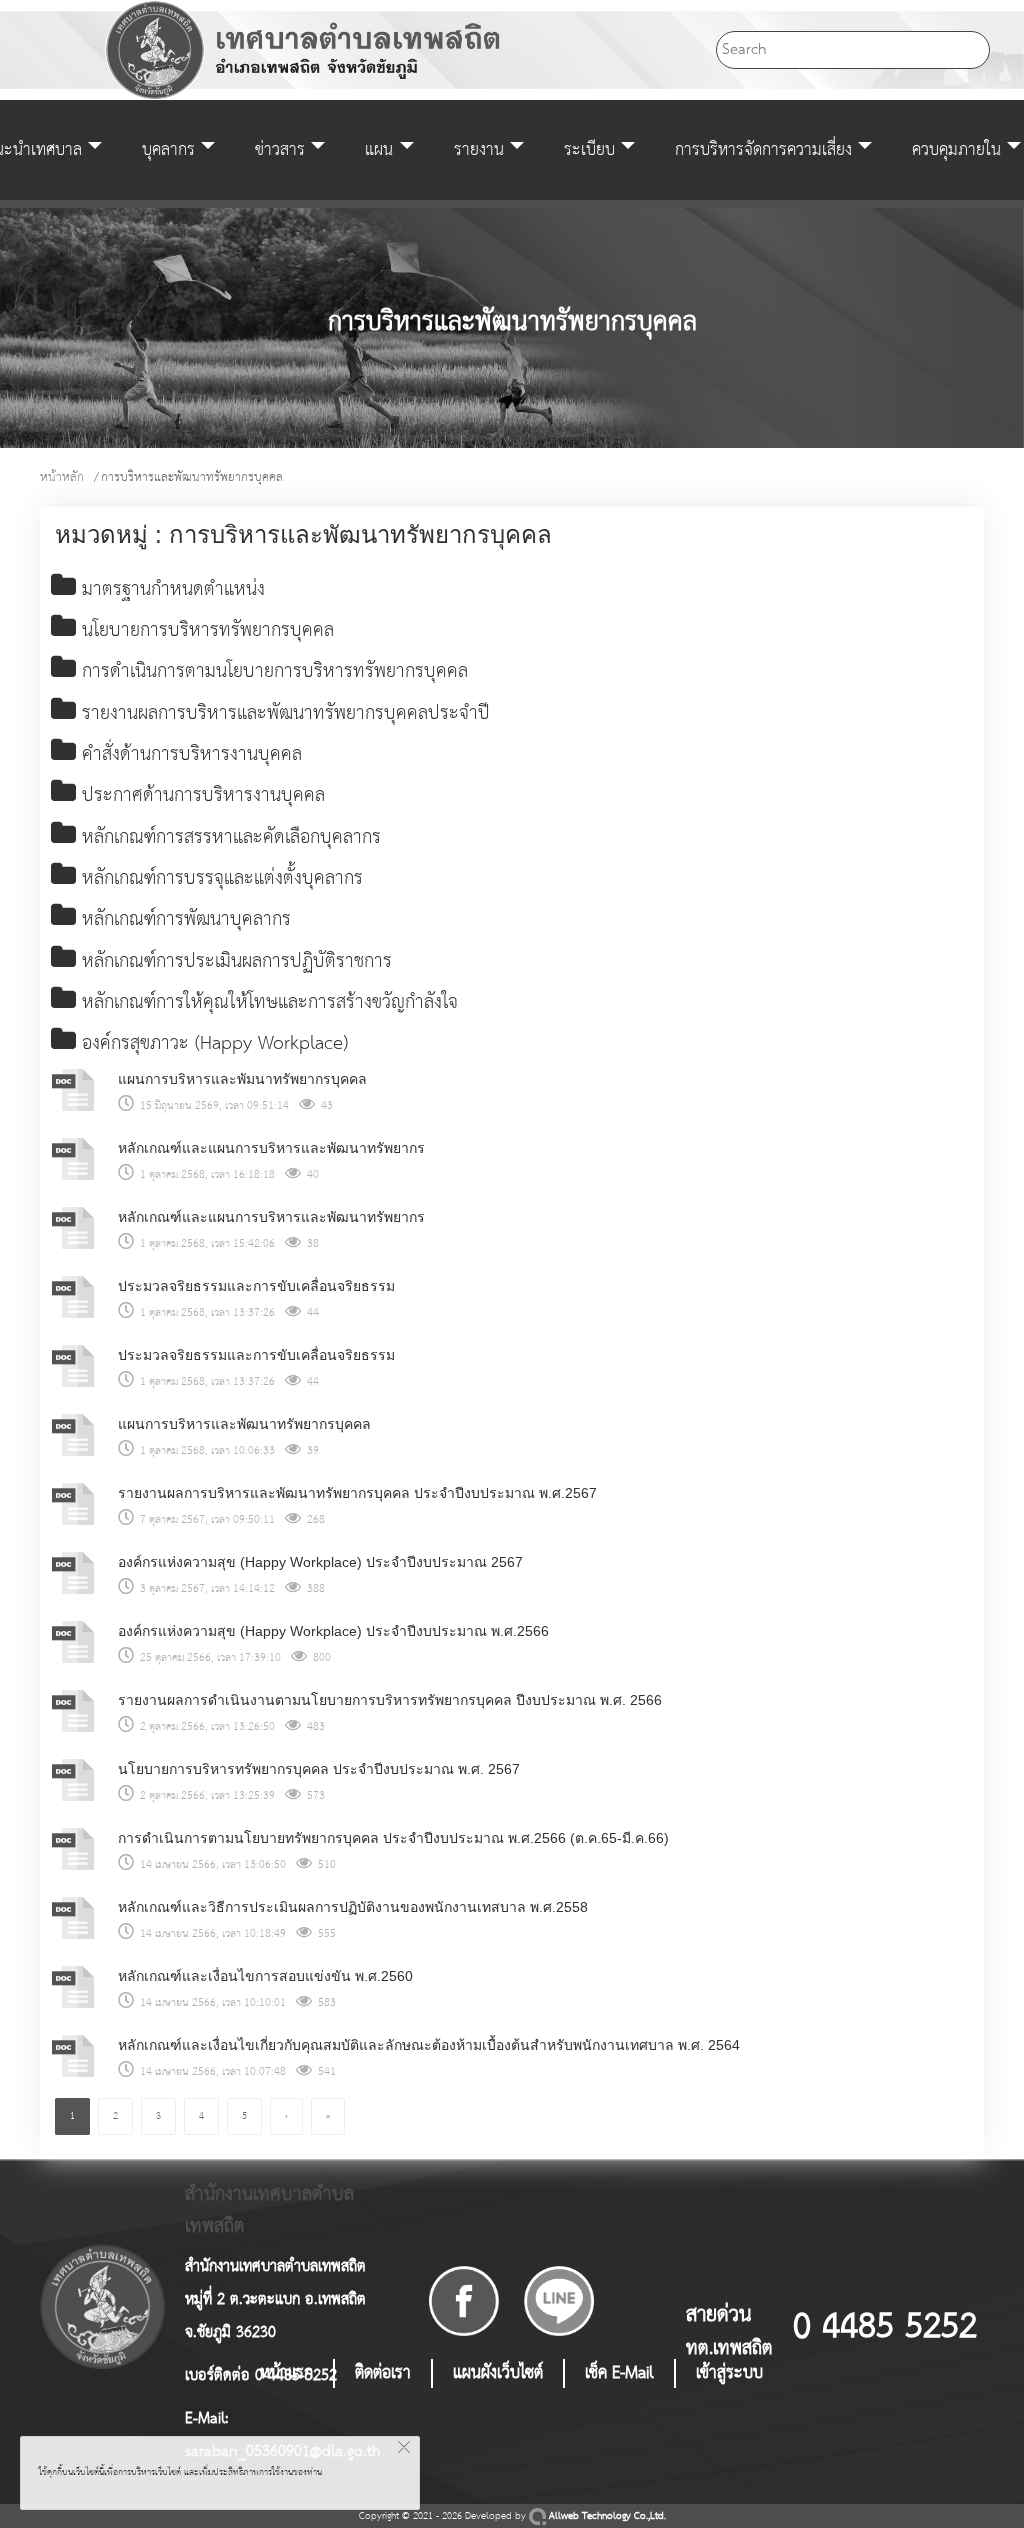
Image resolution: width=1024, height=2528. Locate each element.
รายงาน (479, 150)
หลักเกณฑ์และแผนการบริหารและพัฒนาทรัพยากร (271, 1148)
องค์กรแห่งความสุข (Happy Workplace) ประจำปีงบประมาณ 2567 (320, 1562)
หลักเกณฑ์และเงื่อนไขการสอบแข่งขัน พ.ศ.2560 (265, 1976)
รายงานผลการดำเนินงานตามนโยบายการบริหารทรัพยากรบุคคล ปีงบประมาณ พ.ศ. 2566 (390, 1700)
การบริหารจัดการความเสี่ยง (763, 150)
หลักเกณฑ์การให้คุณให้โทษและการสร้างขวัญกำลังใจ (267, 1003)
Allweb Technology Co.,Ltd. (606, 2516)
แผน (379, 150)
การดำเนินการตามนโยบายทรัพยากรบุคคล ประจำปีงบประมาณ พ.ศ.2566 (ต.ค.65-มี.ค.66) (393, 1838)
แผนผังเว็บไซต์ (498, 2373)
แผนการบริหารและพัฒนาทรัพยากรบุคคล (244, 1424)
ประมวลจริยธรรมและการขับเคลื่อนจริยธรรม (256, 1286)
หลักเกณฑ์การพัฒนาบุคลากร (183, 920)
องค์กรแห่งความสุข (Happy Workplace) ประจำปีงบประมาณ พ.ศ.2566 (333, 1631)
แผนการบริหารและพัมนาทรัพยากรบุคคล (242, 1079)
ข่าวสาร (280, 150)
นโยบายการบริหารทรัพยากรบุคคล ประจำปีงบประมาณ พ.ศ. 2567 (319, 1769)
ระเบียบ (589, 150)
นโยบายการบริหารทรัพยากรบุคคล (205, 631)
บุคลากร (168, 150)
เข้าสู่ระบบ (729, 2373)
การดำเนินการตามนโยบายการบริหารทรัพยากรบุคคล (272, 672)
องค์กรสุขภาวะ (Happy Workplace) (212, 1044)
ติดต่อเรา (383, 2373)
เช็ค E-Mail (619, 2373)
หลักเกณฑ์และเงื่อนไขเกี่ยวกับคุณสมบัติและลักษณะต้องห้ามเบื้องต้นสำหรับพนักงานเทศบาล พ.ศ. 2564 (429, 2045)
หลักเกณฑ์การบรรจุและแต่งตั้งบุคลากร (219, 879)
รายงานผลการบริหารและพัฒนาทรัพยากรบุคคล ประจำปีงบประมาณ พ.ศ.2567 (357, 1493)
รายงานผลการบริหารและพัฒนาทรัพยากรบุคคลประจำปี (283, 714)
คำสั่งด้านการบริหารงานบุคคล (189, 755)
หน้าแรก (286, 2373)
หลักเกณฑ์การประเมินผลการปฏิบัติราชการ (234, 962)
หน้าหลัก (62, 477)
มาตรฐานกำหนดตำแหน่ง (170, 590)
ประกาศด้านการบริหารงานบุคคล (200, 796)
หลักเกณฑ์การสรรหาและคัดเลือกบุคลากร (228, 838)
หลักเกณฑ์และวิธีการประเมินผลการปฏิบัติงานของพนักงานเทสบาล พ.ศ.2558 (353, 1907)
